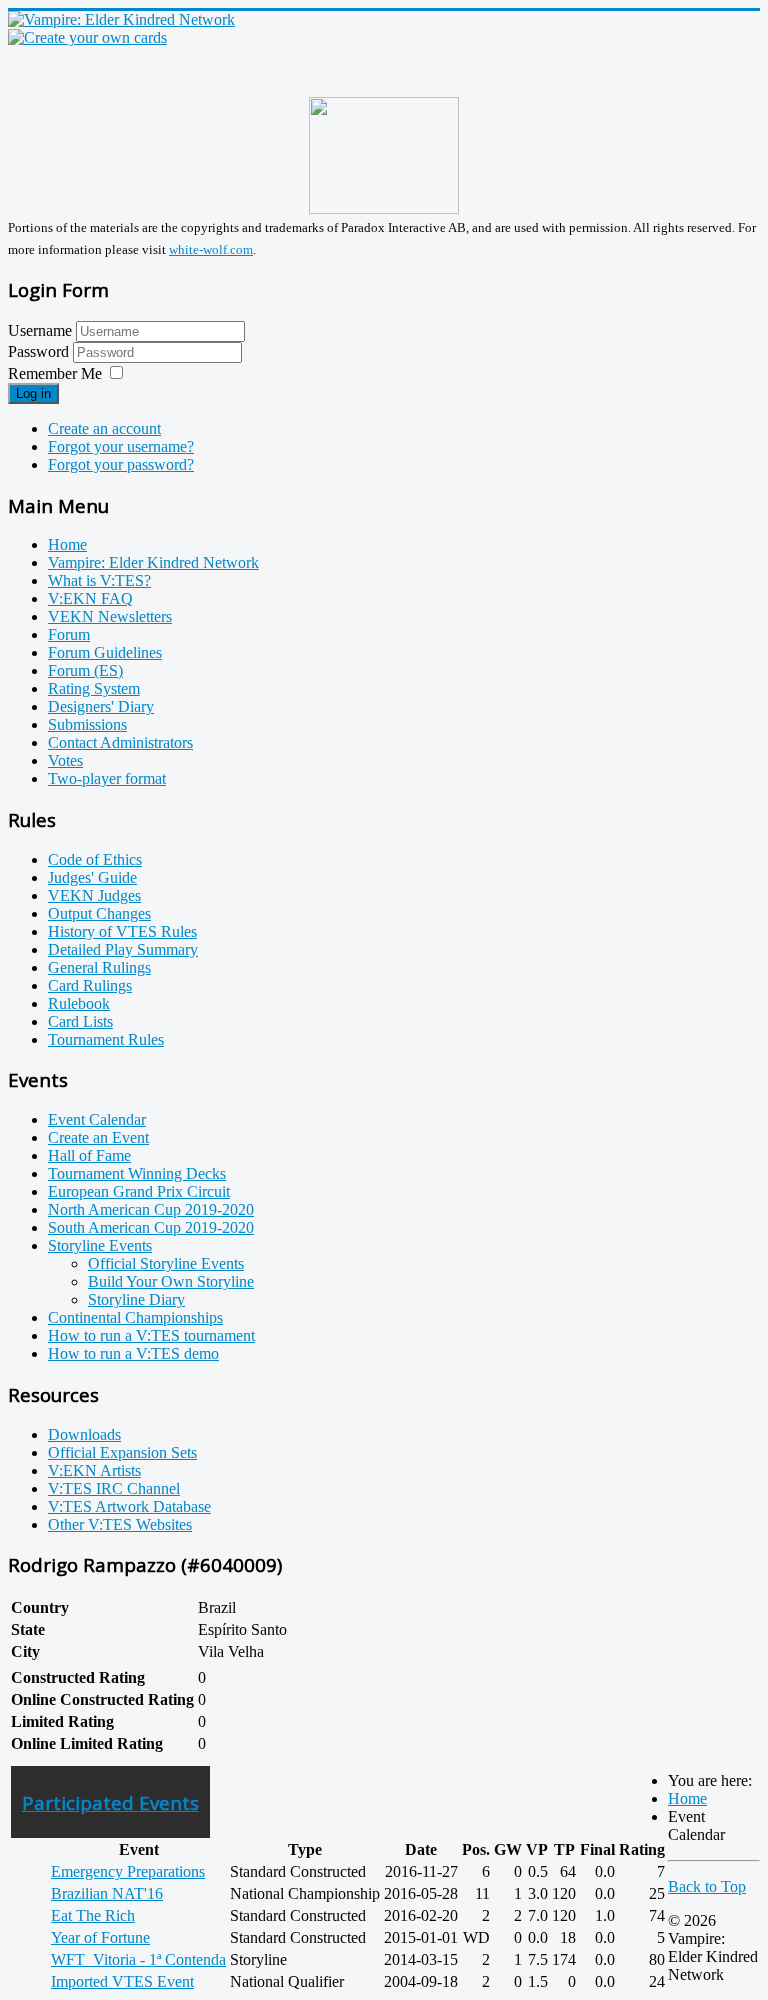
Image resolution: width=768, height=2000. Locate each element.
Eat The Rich (93, 1915)
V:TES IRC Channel (114, 1488)
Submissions (87, 724)
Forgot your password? (121, 464)
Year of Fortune (100, 1937)
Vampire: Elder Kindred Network (153, 562)
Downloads (84, 1434)
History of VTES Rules (122, 931)
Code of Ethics (95, 859)
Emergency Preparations (128, 1871)
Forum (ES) (85, 670)
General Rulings (99, 967)
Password (40, 351)
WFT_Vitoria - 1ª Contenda (138, 1959)
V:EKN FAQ (90, 598)
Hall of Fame (89, 1155)
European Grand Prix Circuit (139, 1191)
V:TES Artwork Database (129, 1506)
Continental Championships (135, 1317)
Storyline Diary (136, 1299)
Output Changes (99, 913)
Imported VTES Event (122, 1981)
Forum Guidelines (105, 652)
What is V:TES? (99, 580)
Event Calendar (97, 1119)
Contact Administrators (120, 742)
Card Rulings (90, 985)
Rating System (94, 688)
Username (40, 330)
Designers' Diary (101, 706)
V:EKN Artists (94, 1470)
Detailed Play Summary (123, 949)
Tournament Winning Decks (137, 1173)
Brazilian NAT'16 (107, 1893)
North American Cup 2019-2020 (151, 1209)
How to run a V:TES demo (133, 1353)
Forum (69, 634)
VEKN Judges (94, 895)
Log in (33, 393)
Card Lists (80, 1021)
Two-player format (107, 778)
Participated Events (110, 1802)
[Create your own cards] (87, 37)
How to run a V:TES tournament (151, 1335)
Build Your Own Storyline (171, 1281)
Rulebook (79, 1003)
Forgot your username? (121, 446)
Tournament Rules (106, 1039)
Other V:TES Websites (120, 1524)
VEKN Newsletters (110, 616)
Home (67, 544)
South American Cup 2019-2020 (151, 1227)
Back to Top (707, 1886)
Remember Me (55, 373)
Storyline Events (100, 1245)
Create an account (104, 428)
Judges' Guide (92, 877)
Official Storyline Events (166, 1263)
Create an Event (98, 1137)
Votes (65, 760)
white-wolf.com (211, 249)
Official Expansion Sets (122, 1452)
